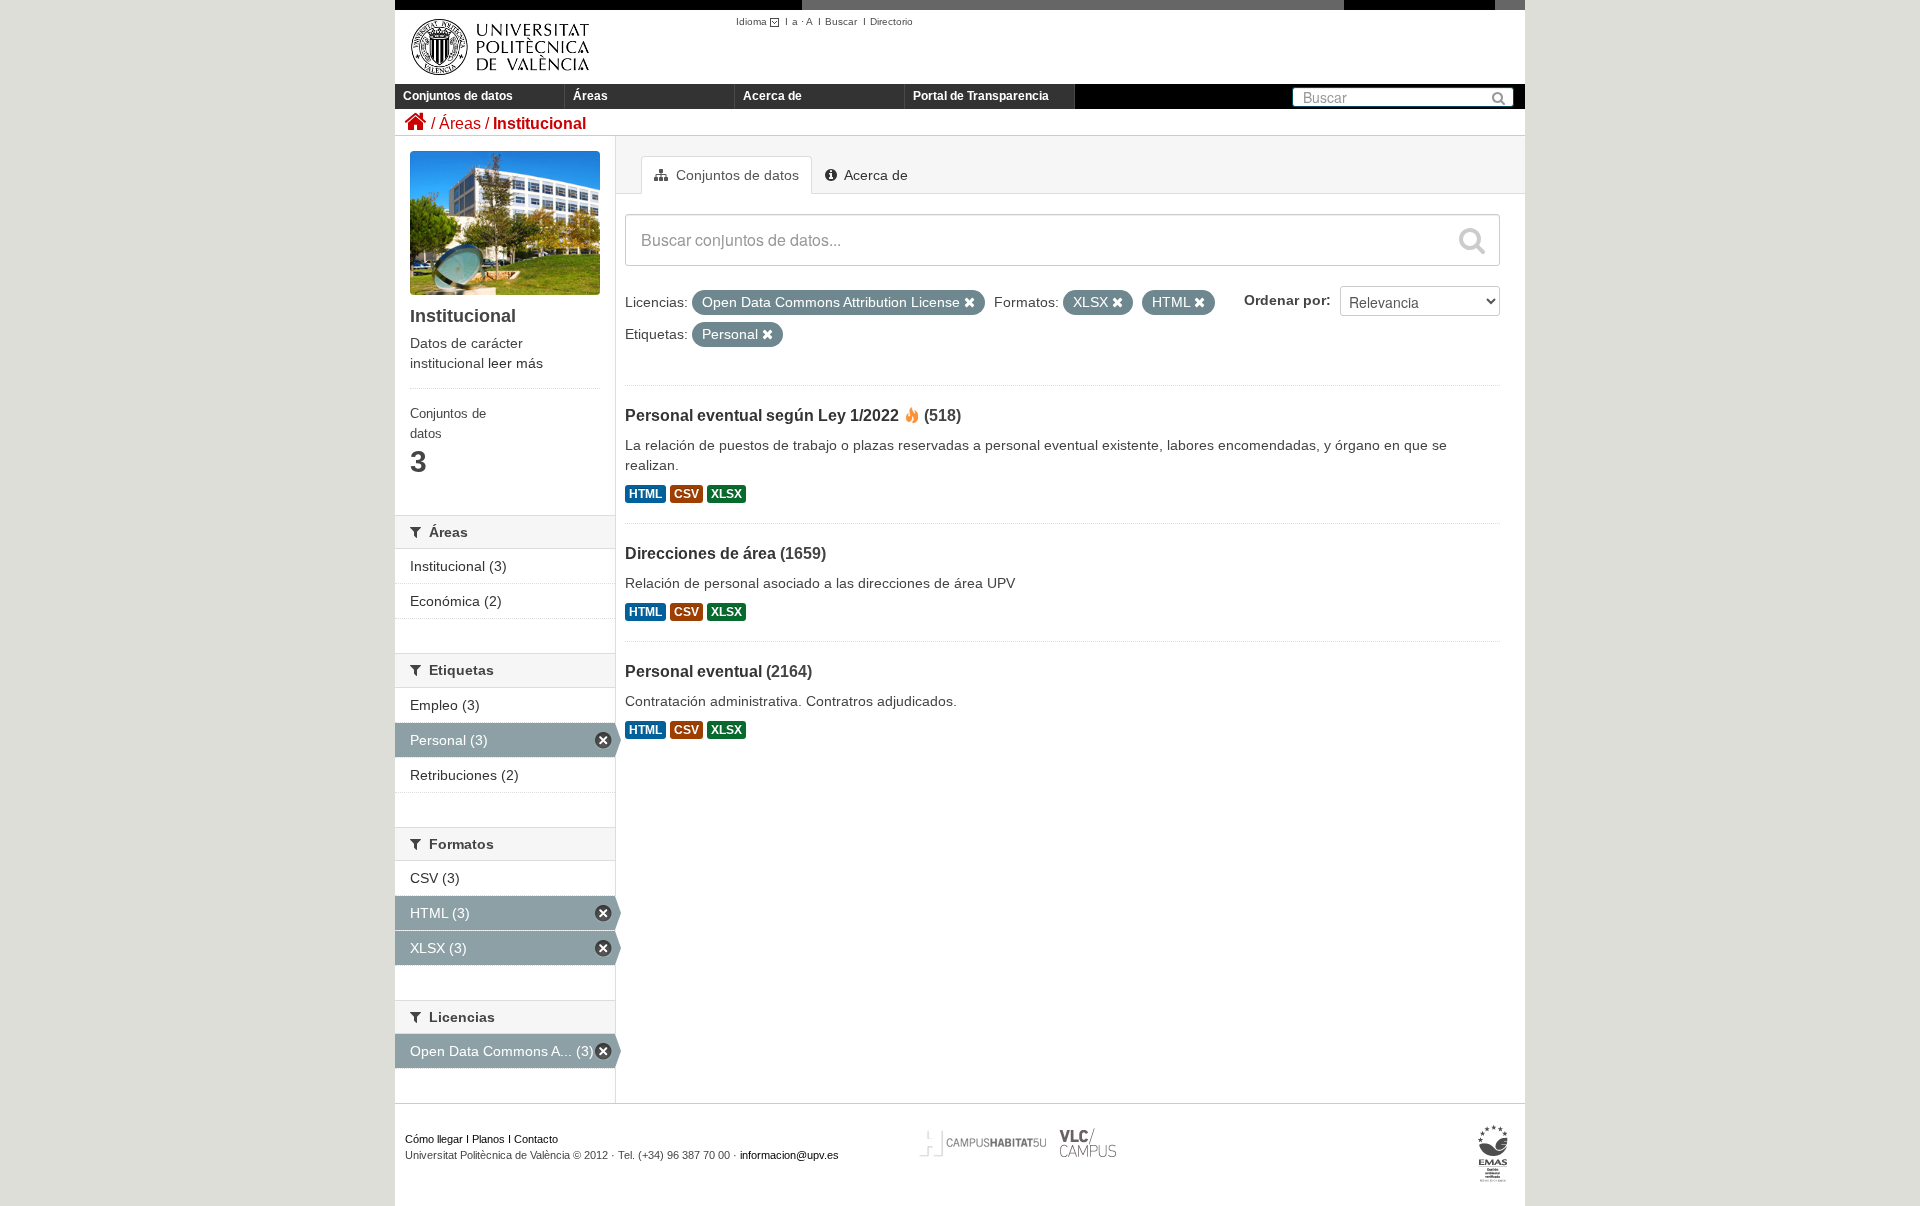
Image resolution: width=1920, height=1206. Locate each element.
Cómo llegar (434, 1139)
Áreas (590, 96)
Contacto (536, 1139)
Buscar (841, 21)
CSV (686, 494)
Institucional (539, 123)
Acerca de (772, 96)
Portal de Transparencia (981, 96)
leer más (515, 363)
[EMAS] (1493, 1154)
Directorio (891, 21)
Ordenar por (1285, 300)
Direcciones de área (700, 553)
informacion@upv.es (789, 1155)
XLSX (726, 494)
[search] (1472, 240)
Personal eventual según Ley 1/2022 (762, 415)
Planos (488, 1139)
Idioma (753, 21)
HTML (645, 494)
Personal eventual (693, 671)
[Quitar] (969, 303)
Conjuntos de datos (458, 96)
